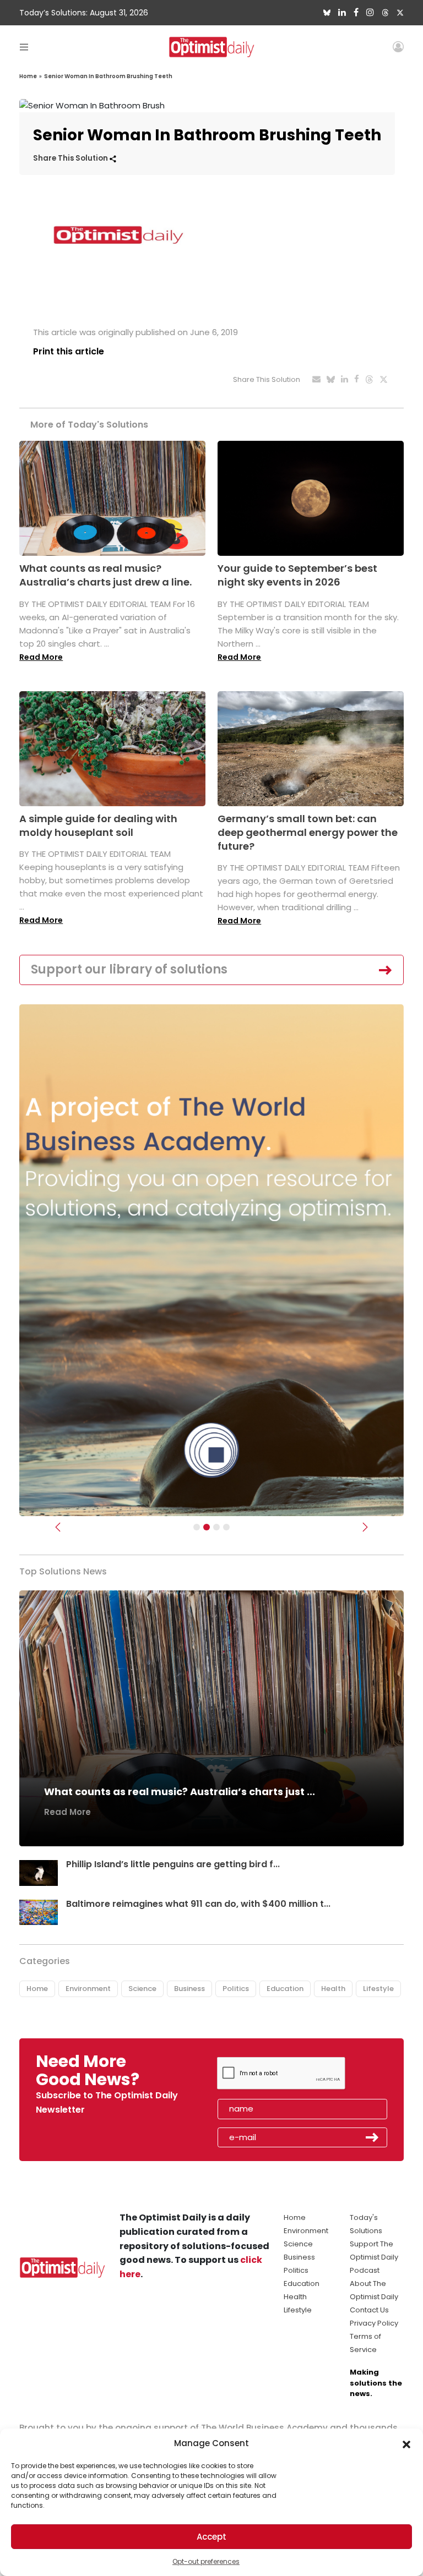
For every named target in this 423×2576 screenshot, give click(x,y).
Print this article (69, 351)
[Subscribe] (197, 1527)
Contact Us (369, 2310)
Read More (41, 657)
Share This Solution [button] (71, 158)
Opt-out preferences (206, 2561)
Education (285, 1989)
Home (28, 76)
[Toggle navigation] (24, 47)
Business (189, 1989)
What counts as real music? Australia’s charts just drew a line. (105, 575)
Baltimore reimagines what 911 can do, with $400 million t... (198, 1904)
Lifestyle (378, 1989)
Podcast (365, 2270)
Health (333, 1989)
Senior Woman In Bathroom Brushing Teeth (108, 76)
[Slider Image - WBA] (207, 1527)
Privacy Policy (374, 2323)
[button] (406, 2443)
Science (142, 1989)
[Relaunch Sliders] (226, 1527)
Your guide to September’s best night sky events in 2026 (297, 575)
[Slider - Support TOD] (216, 1527)
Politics (236, 1989)
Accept (211, 2537)
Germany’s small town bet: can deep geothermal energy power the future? (308, 832)
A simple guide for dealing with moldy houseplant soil (98, 825)
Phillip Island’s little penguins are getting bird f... (173, 1864)
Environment (88, 1989)
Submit (372, 2137)
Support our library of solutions (129, 969)
